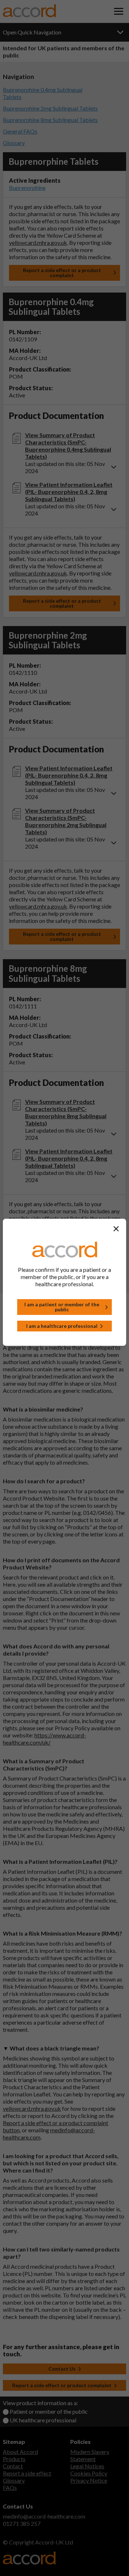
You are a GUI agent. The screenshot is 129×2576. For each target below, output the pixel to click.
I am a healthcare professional (62, 1326)
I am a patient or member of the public (62, 1307)
